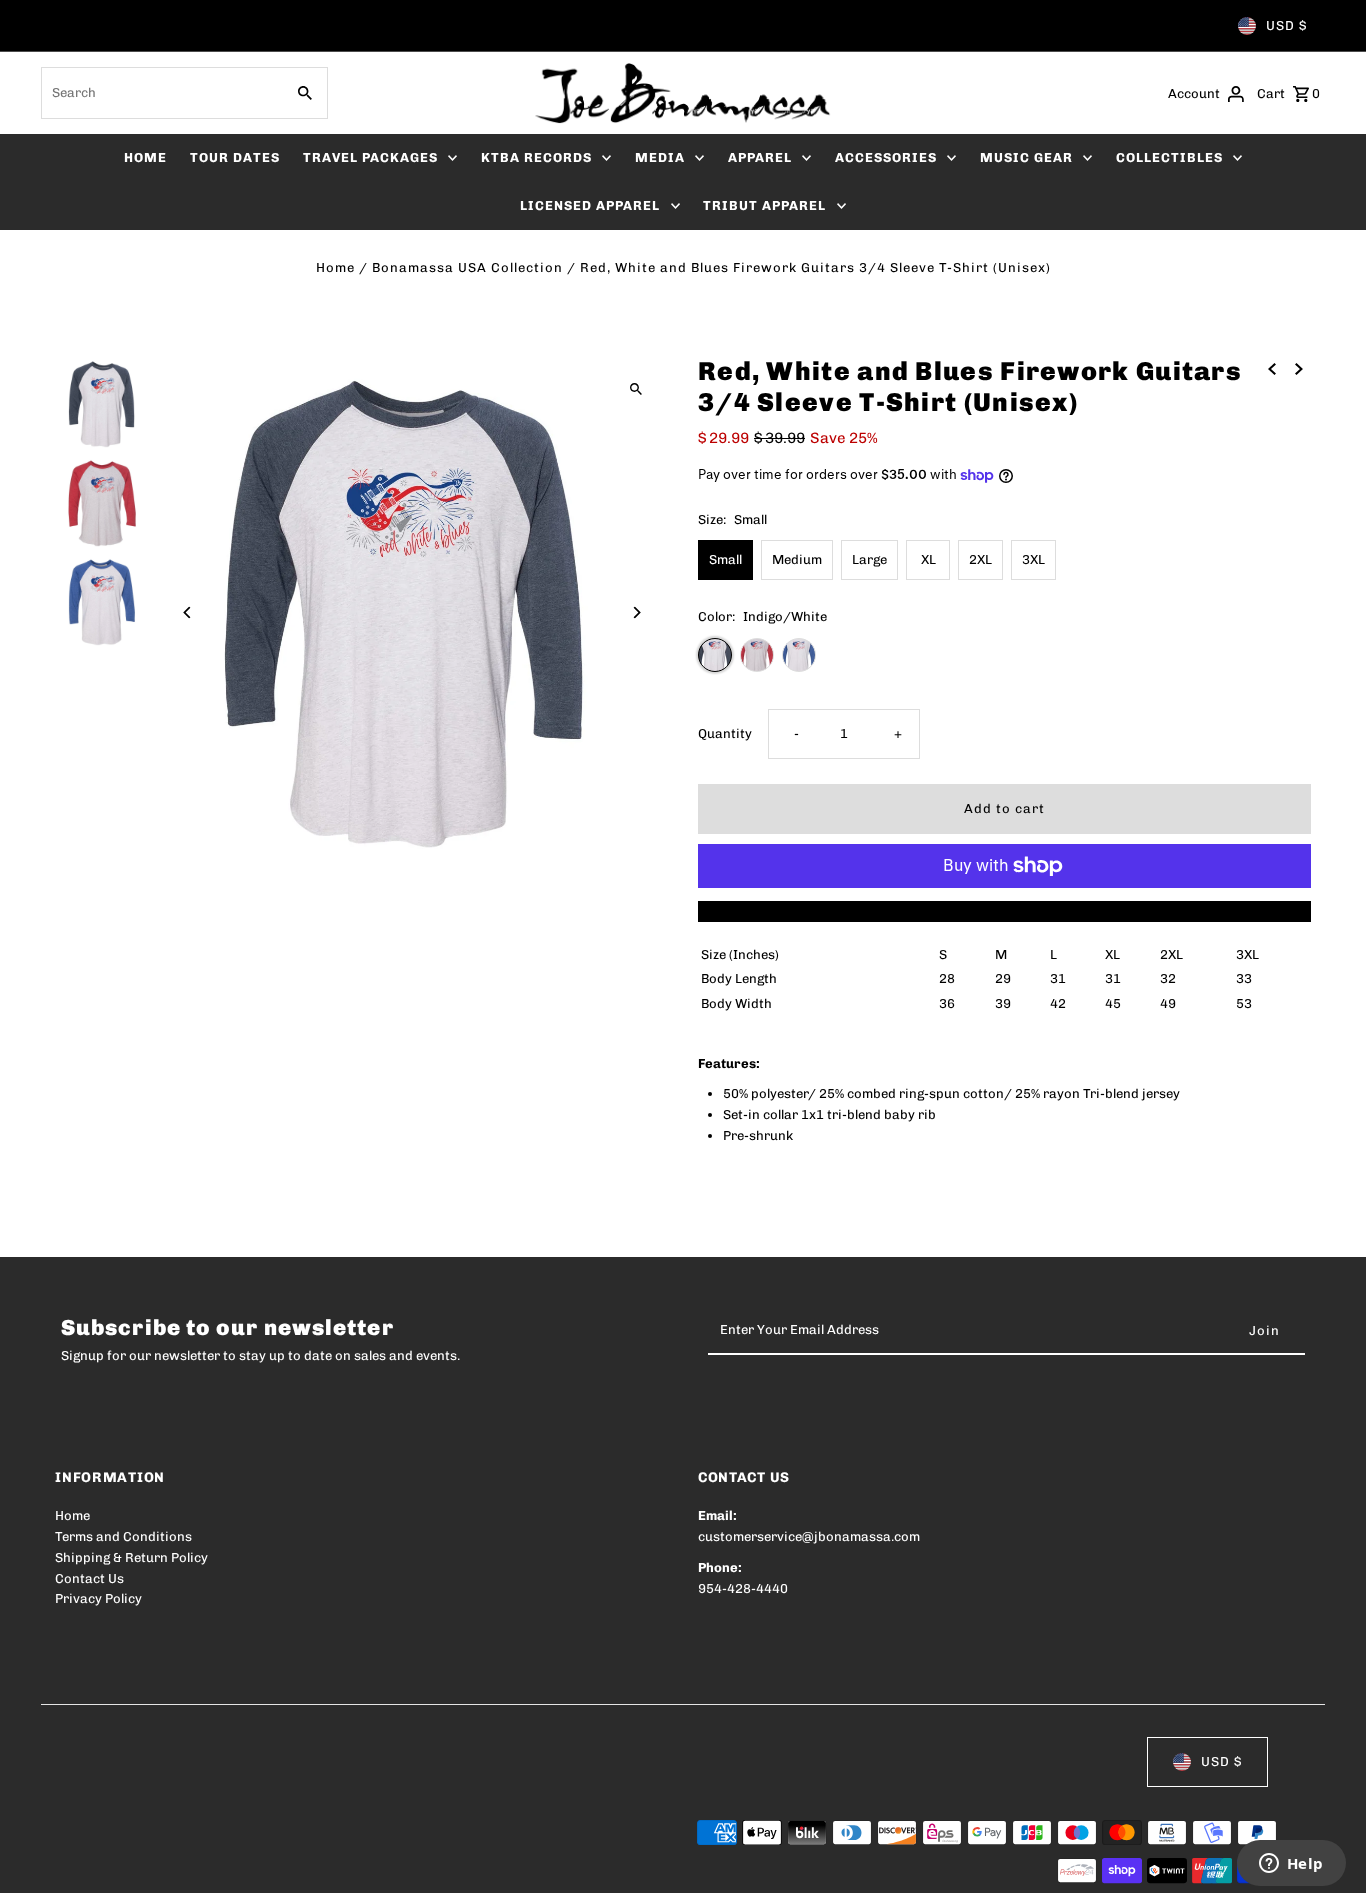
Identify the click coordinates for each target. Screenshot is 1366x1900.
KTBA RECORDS (536, 157)
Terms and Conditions (123, 1536)
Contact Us (89, 1578)
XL (928, 559)
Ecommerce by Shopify (423, 1872)
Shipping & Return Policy (131, 1557)
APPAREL (760, 157)
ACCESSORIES (886, 157)
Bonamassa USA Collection (467, 267)
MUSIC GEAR (1026, 157)
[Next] (635, 612)
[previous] (1272, 368)
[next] (1299, 368)
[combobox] (160, 93)
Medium (797, 559)
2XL (980, 559)
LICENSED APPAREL (590, 205)
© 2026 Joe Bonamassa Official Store (171, 1872)
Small (725, 559)
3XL (1033, 559)
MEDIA (660, 157)
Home (335, 267)
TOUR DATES (235, 157)
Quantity (725, 733)
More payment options (1004, 910)
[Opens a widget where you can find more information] (1291, 1865)
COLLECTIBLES (1169, 157)
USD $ (1286, 25)
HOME (145, 157)
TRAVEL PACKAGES (370, 157)
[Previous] (187, 612)
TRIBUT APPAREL (764, 205)
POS (310, 1872)
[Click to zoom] (635, 388)
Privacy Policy (98, 1598)
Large (869, 559)
